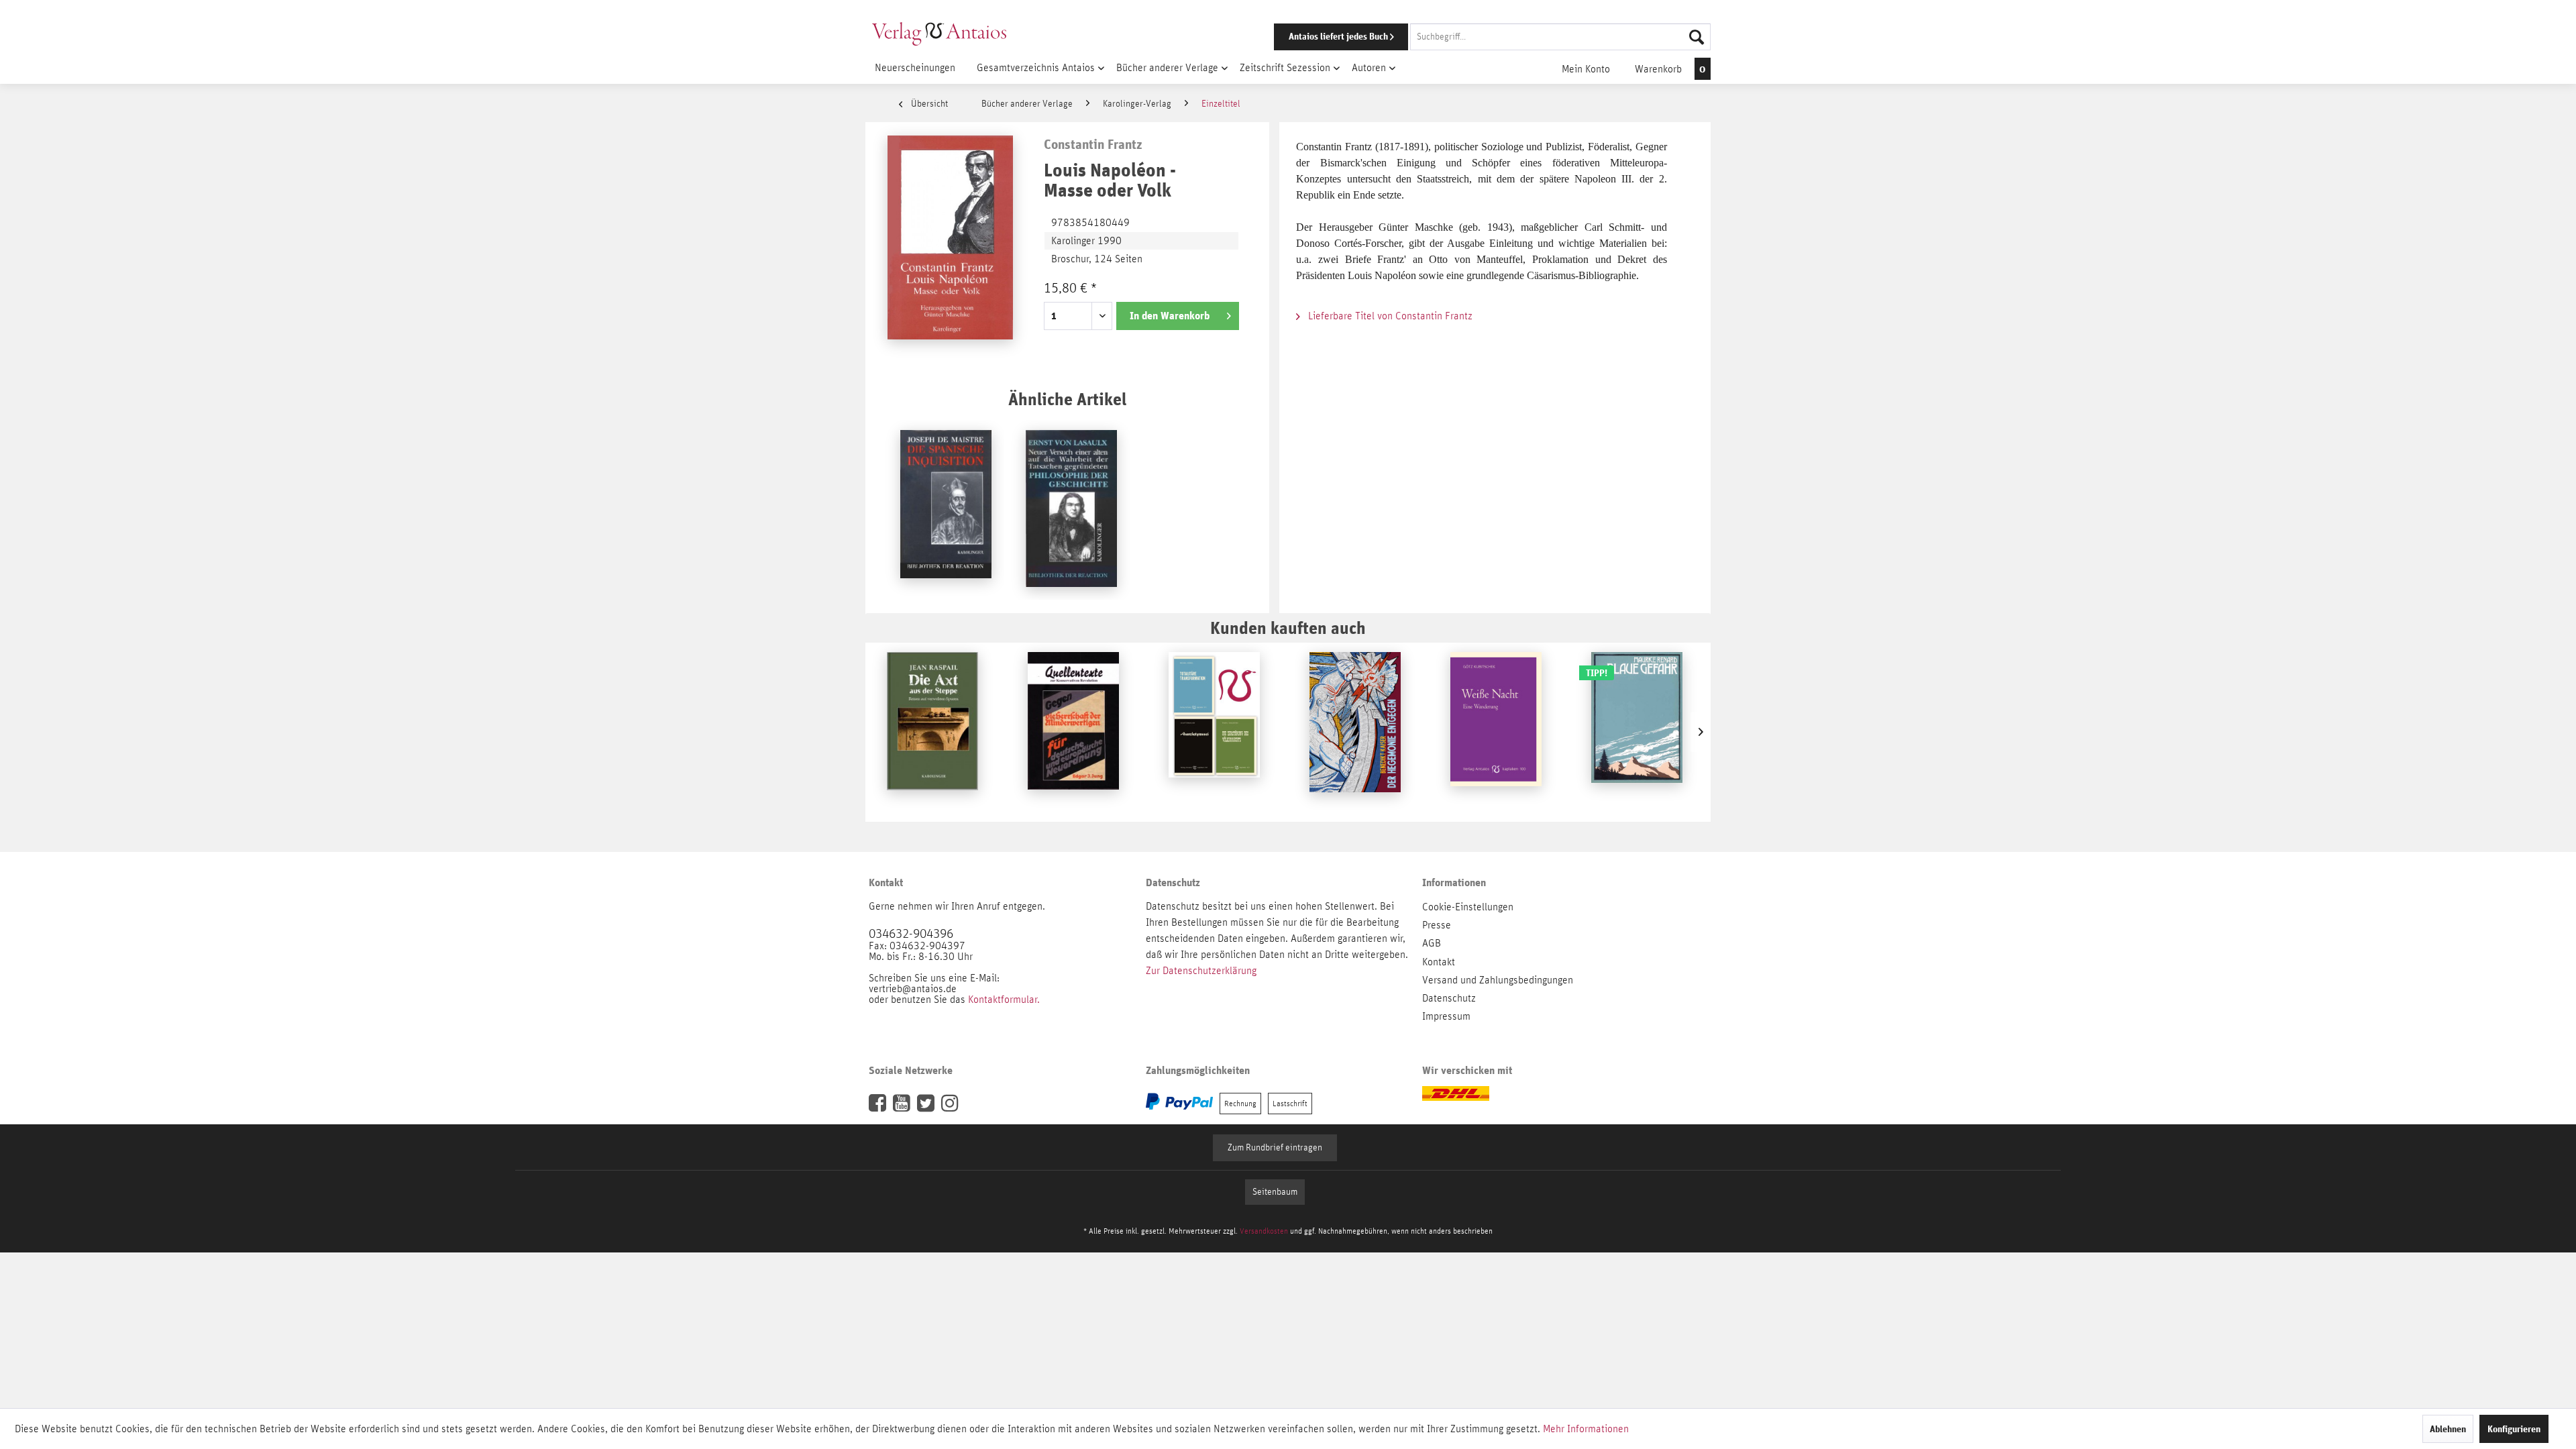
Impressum (1446, 1016)
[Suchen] (1697, 37)
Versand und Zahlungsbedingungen (1498, 980)
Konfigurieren (2514, 1429)
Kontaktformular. (1004, 1000)
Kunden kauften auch (1288, 628)
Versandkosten (1264, 1231)
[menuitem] (1474, 37)
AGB (1432, 943)
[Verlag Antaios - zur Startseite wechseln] (939, 34)
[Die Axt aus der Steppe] (932, 732)
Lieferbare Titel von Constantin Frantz (1389, 316)
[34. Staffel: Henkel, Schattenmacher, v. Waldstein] (1214, 732)
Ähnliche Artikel (1067, 399)
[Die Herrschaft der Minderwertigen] (1073, 732)
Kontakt (1439, 962)
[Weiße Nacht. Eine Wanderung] (1496, 732)
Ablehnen (2448, 1429)
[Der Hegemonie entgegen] (1355, 732)
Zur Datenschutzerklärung (1201, 971)
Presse (1437, 925)
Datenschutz (1449, 998)
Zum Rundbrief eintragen (1275, 1148)
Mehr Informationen (1586, 1429)
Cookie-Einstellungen (1468, 907)
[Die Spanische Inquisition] (946, 510)
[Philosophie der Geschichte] (1071, 510)
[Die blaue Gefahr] (1637, 732)
